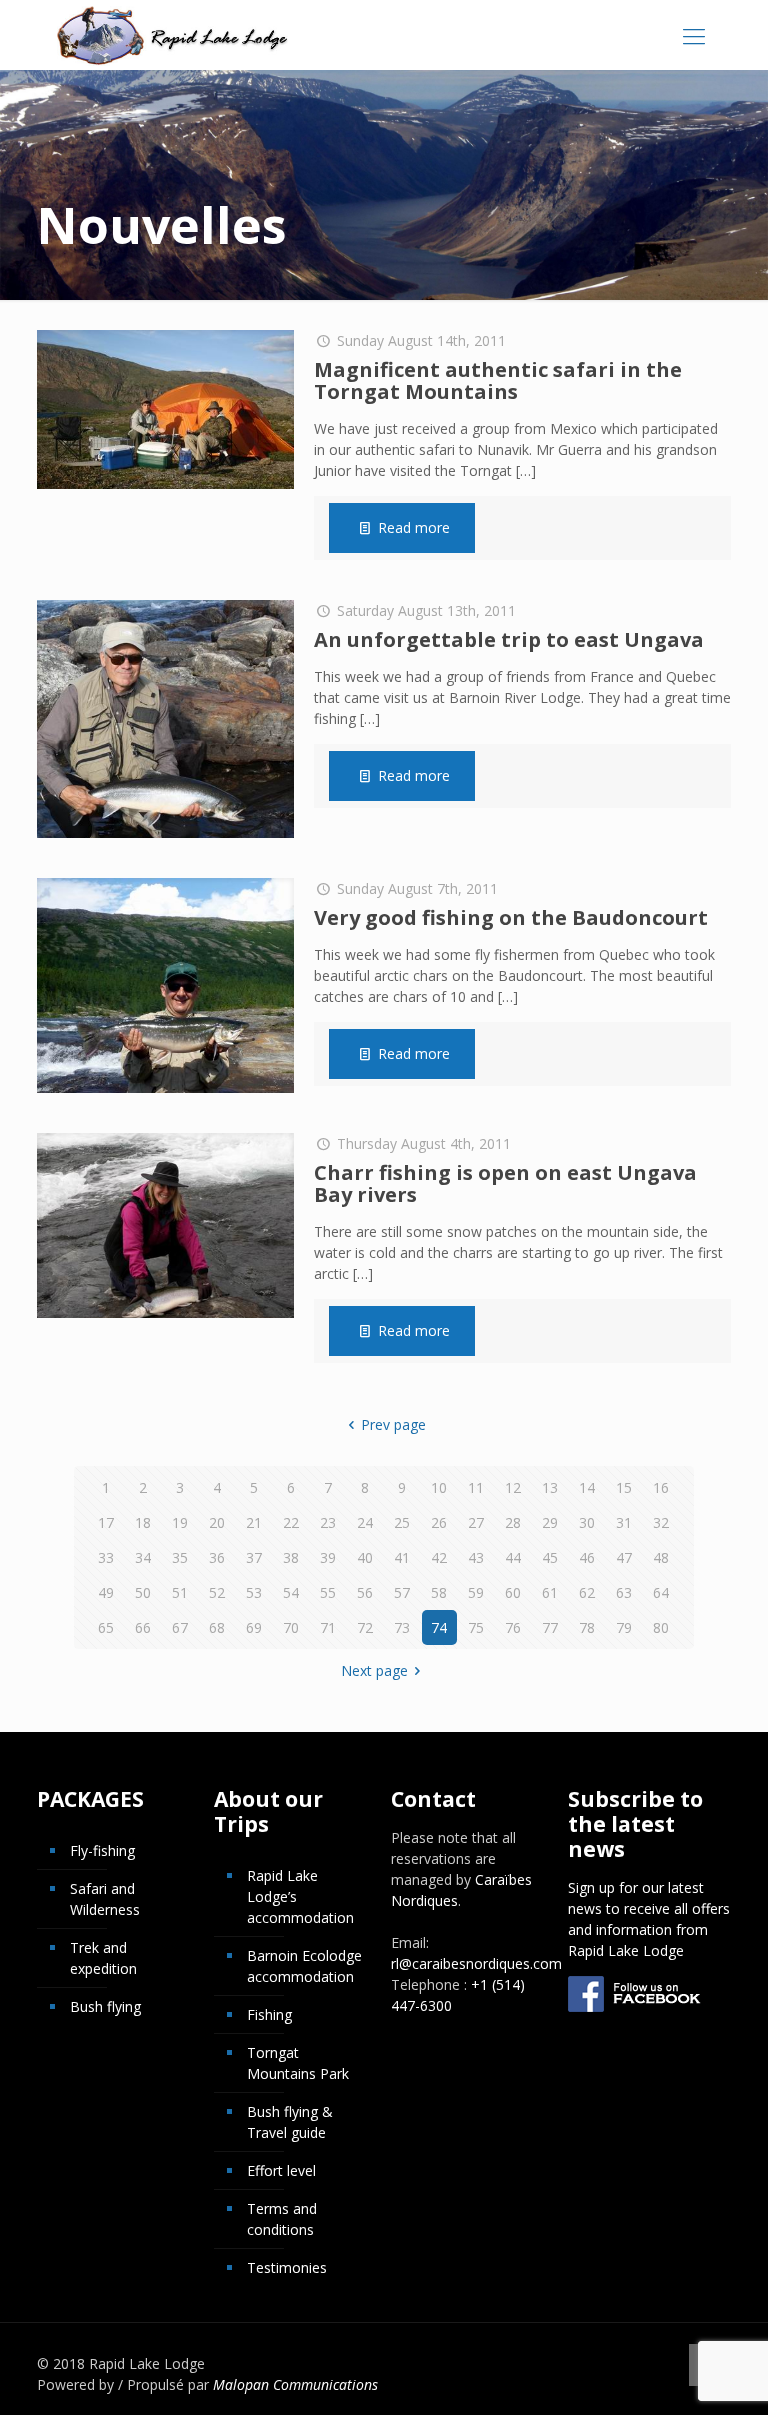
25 (402, 1522)
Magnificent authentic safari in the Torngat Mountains (498, 380)
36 (217, 1557)
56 (365, 1592)
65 (106, 1627)
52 (217, 1592)
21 (254, 1522)
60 (513, 1592)
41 (402, 1557)
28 (513, 1522)
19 (180, 1522)
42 (439, 1557)
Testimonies (287, 2267)
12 (513, 1487)
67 (180, 1627)
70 (291, 1627)
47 (624, 1557)
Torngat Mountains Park (298, 2063)
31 (624, 1522)
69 (254, 1627)
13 (550, 1487)
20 (217, 1522)
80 (661, 1627)
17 (106, 1522)
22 (291, 1522)
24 (365, 1522)
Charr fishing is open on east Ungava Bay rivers (505, 1183)
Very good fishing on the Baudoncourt (511, 917)
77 (550, 1627)
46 (587, 1557)
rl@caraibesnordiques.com (476, 1963)
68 (217, 1627)
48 (661, 1557)
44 (513, 1557)
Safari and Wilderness (105, 1899)
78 (587, 1627)
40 (365, 1557)
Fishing (269, 2014)
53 (254, 1592)
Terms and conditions (282, 2219)
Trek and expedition (103, 1958)
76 (513, 1627)
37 (254, 1557)
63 (624, 1592)
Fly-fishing (102, 1850)
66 (143, 1627)
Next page (374, 1670)
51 (180, 1592)
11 (476, 1487)
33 (106, 1557)
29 (550, 1522)
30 (587, 1522)
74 (439, 1627)
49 (106, 1592)
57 (402, 1592)
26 (439, 1522)
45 (550, 1557)
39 (328, 1557)
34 (143, 1557)
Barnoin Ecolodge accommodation (304, 1966)
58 (439, 1592)
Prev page (393, 1424)
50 (143, 1592)
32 (661, 1522)
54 (291, 1592)
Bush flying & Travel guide (290, 2122)
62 (587, 1592)
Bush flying (105, 2006)
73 (402, 1627)
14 (587, 1487)
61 (550, 1592)
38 (291, 1557)
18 (143, 1522)
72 (365, 1627)
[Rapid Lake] (172, 35)
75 (476, 1627)
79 (624, 1627)
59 (476, 1592)
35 (180, 1557)
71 (328, 1627)
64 (661, 1592)
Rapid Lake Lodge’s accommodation (300, 1896)
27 (476, 1522)
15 (624, 1487)
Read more (414, 527)
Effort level (281, 2170)
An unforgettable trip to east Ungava (509, 639)
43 (476, 1557)
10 (439, 1487)
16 (661, 1487)
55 (328, 1592)
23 (328, 1522)
